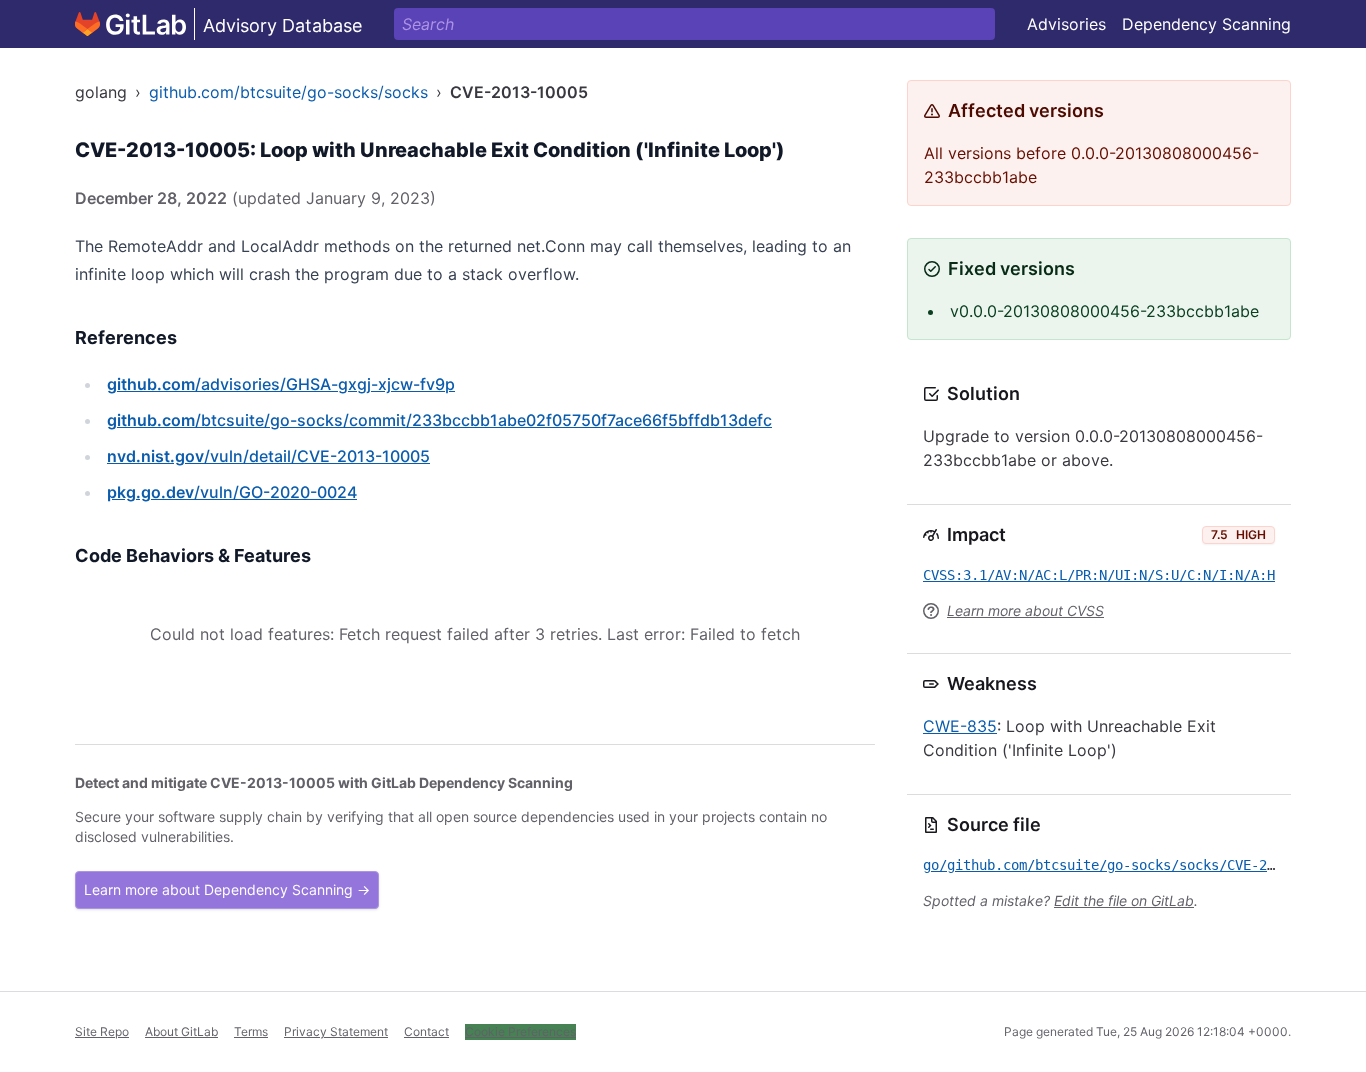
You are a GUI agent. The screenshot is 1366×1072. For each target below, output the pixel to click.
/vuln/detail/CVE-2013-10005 (268, 456)
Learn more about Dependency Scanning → (227, 889)
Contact (426, 1031)
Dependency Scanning (1206, 24)
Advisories (1066, 24)
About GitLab (181, 1031)
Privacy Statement (336, 1031)
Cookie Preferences (520, 1031)
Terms (251, 1031)
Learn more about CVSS (1025, 610)
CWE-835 (960, 726)
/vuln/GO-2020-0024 (232, 492)
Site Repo (102, 1031)
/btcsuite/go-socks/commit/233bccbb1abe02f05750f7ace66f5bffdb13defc (439, 420)
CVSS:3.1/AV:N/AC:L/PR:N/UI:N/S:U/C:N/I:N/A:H (1099, 575)
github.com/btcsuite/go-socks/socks (288, 92)
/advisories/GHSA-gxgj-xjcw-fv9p (281, 384)
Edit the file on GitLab (1124, 900)
